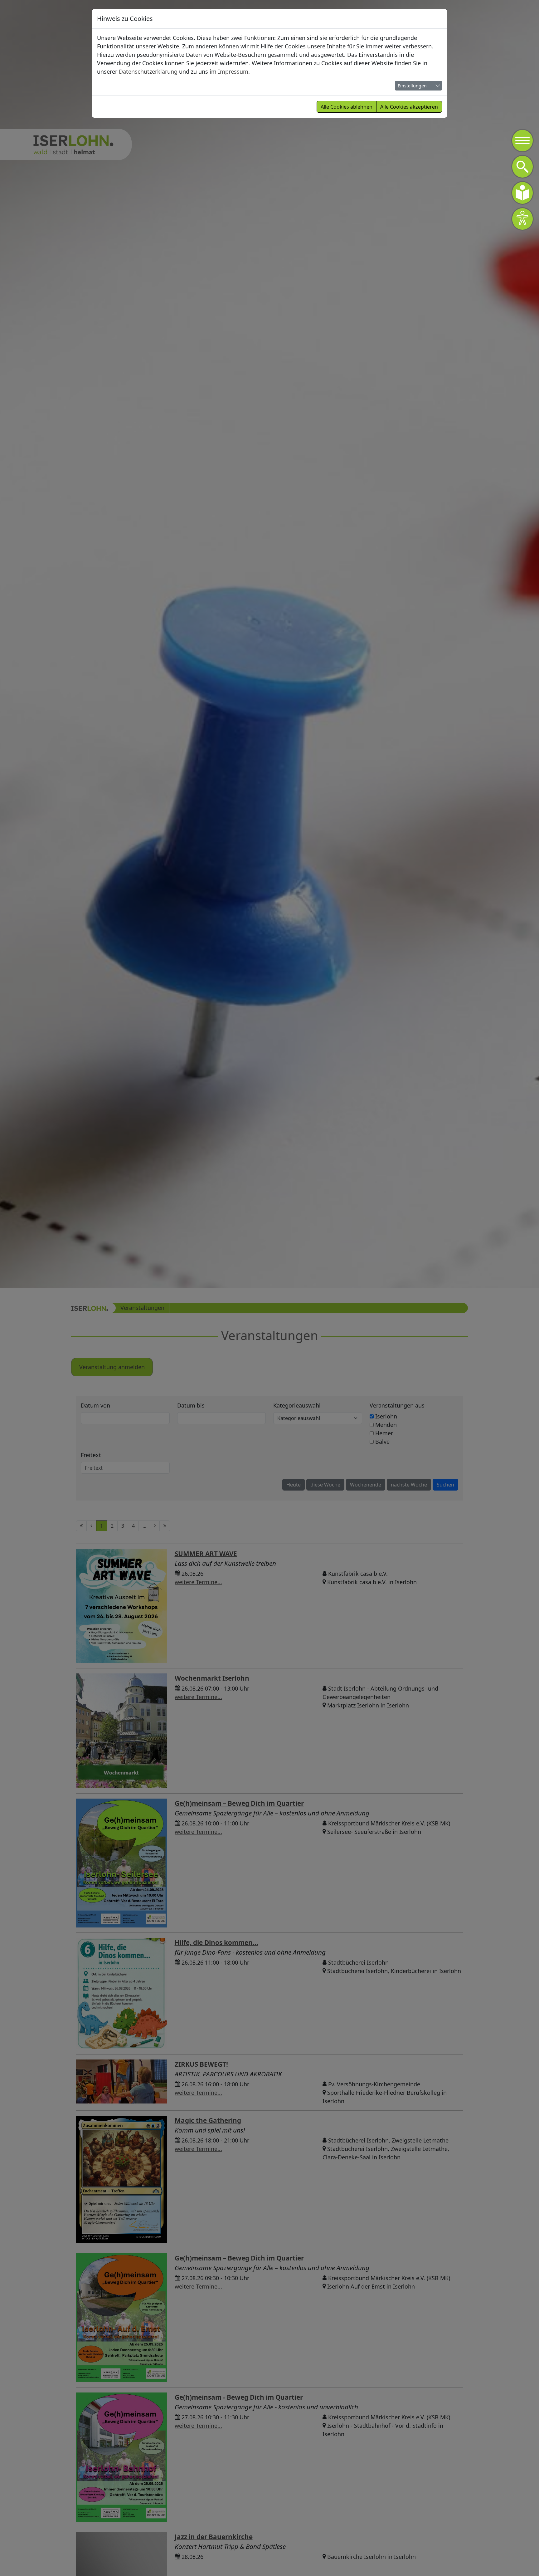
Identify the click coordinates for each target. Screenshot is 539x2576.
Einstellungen (412, 86)
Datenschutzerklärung (148, 71)
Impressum (233, 71)
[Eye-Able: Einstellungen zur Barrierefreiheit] (522, 219)
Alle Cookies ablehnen (347, 107)
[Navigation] (522, 141)
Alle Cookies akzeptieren (409, 107)
